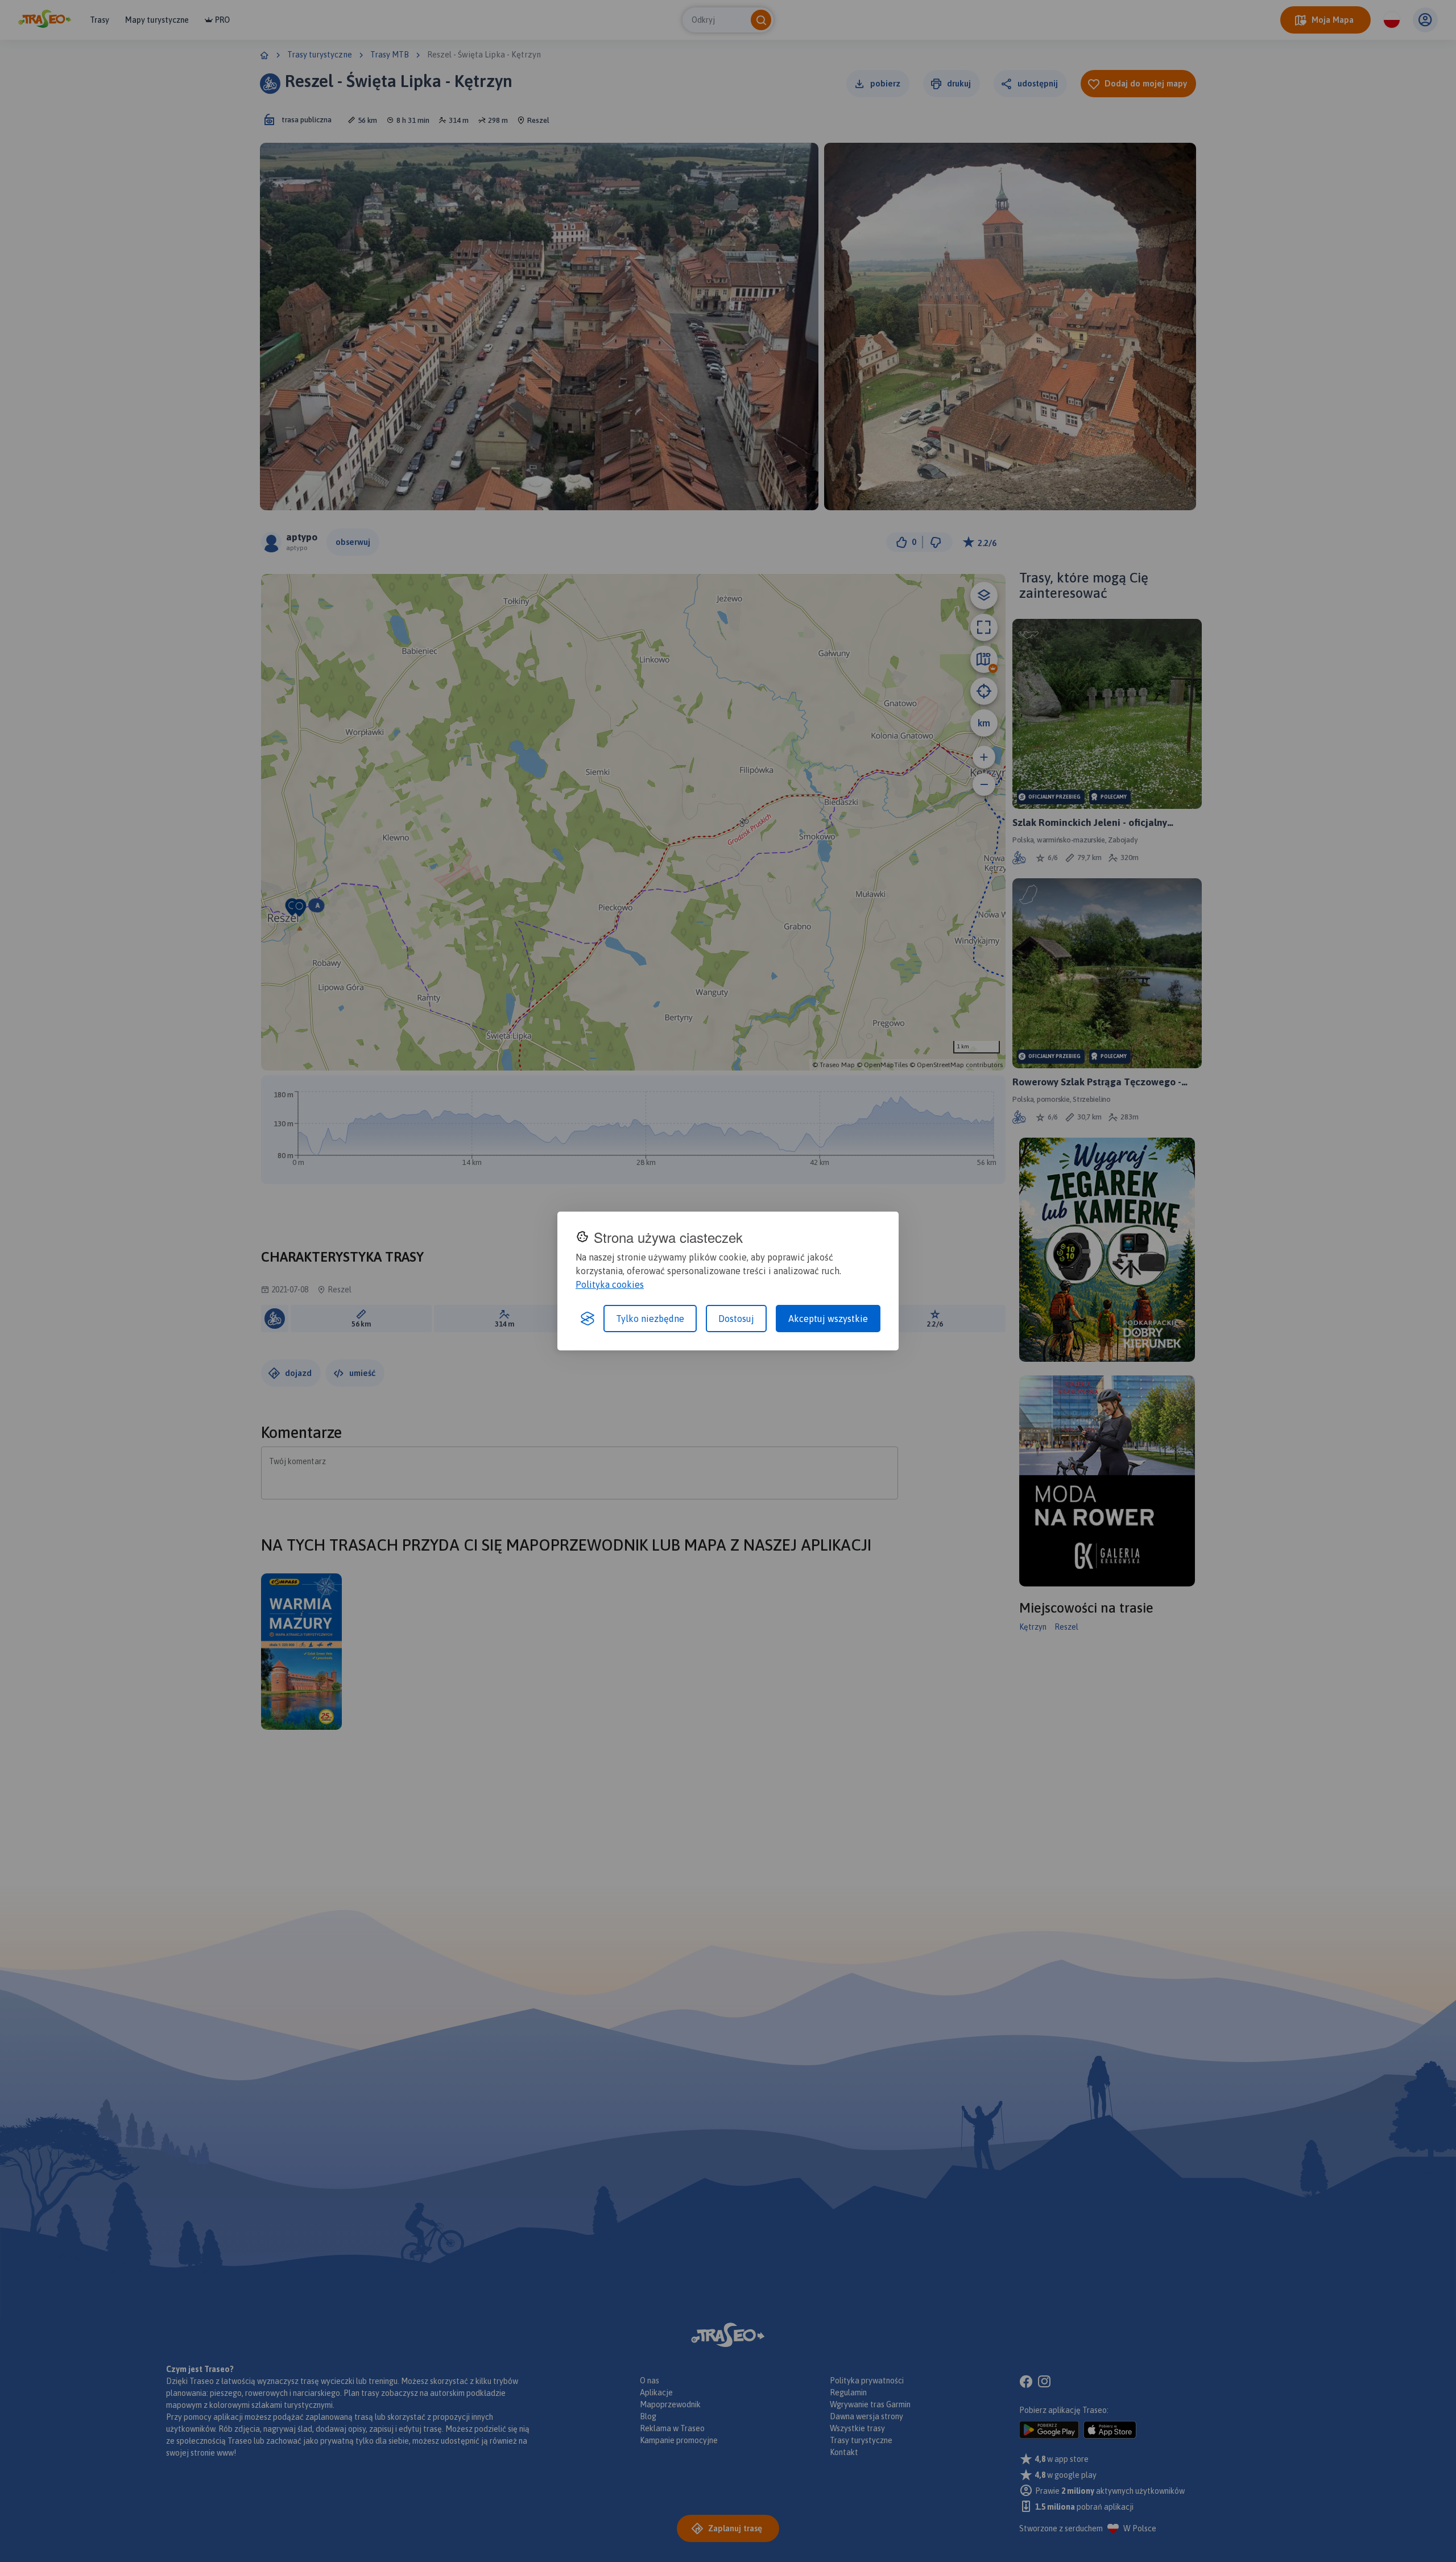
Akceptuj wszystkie (828, 1319)
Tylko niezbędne (650, 1319)
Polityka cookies (610, 1284)
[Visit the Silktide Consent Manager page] (588, 1319)
